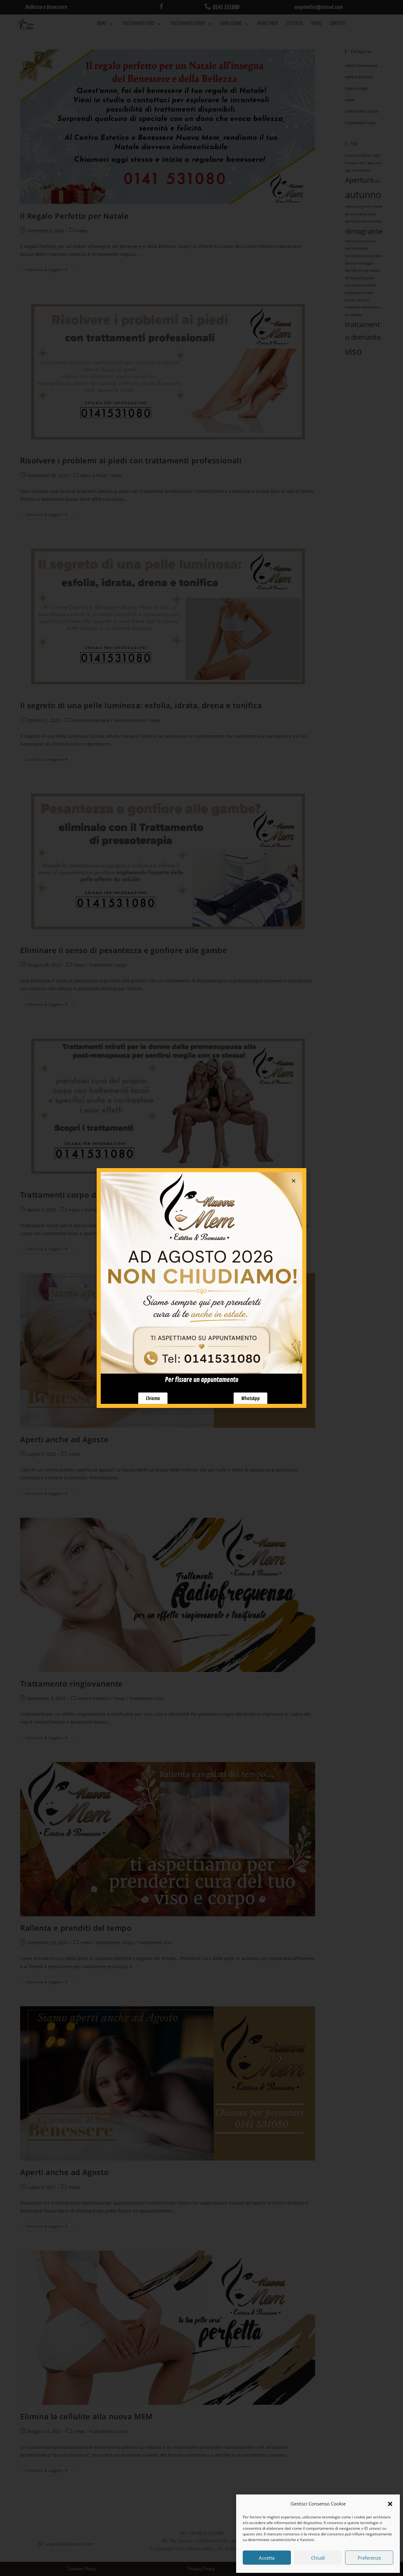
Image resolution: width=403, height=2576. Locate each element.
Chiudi (318, 2558)
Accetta (267, 2558)
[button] (390, 2504)
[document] (201, 1288)
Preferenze (369, 2558)
